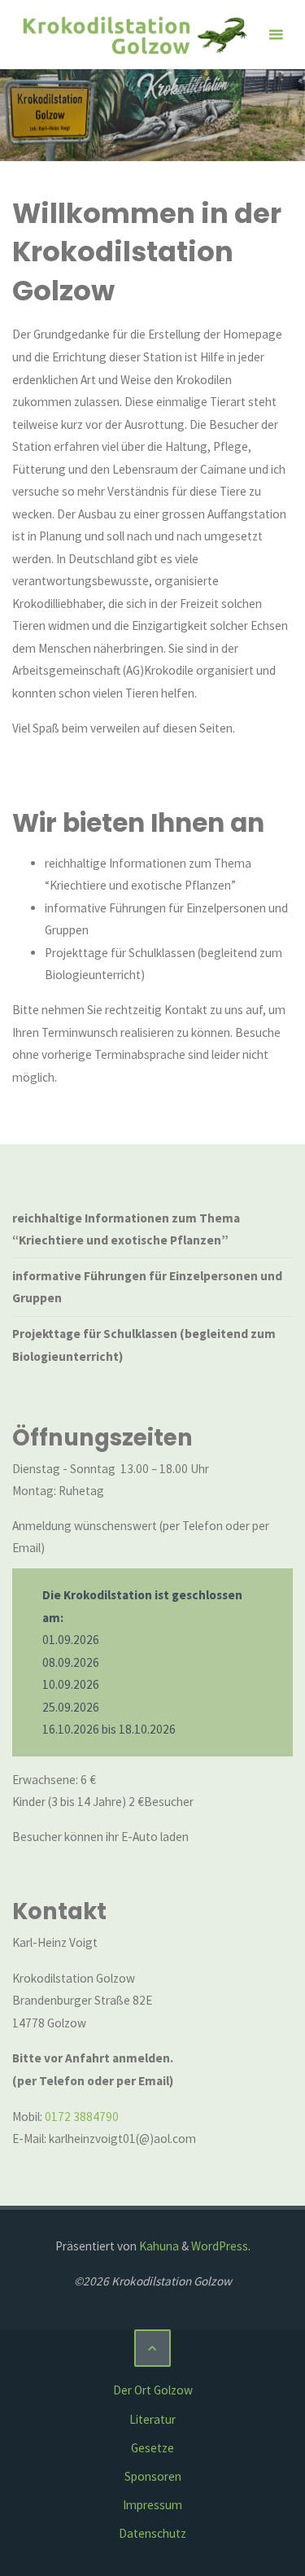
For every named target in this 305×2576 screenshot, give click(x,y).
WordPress (220, 2246)
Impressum (152, 2505)
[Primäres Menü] (276, 35)
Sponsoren (153, 2476)
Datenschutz (152, 2533)
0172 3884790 (82, 2117)
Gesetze (152, 2448)
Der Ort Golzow (153, 2390)
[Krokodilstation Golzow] (134, 35)
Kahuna (158, 2246)
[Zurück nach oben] (153, 2348)
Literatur (152, 2419)
